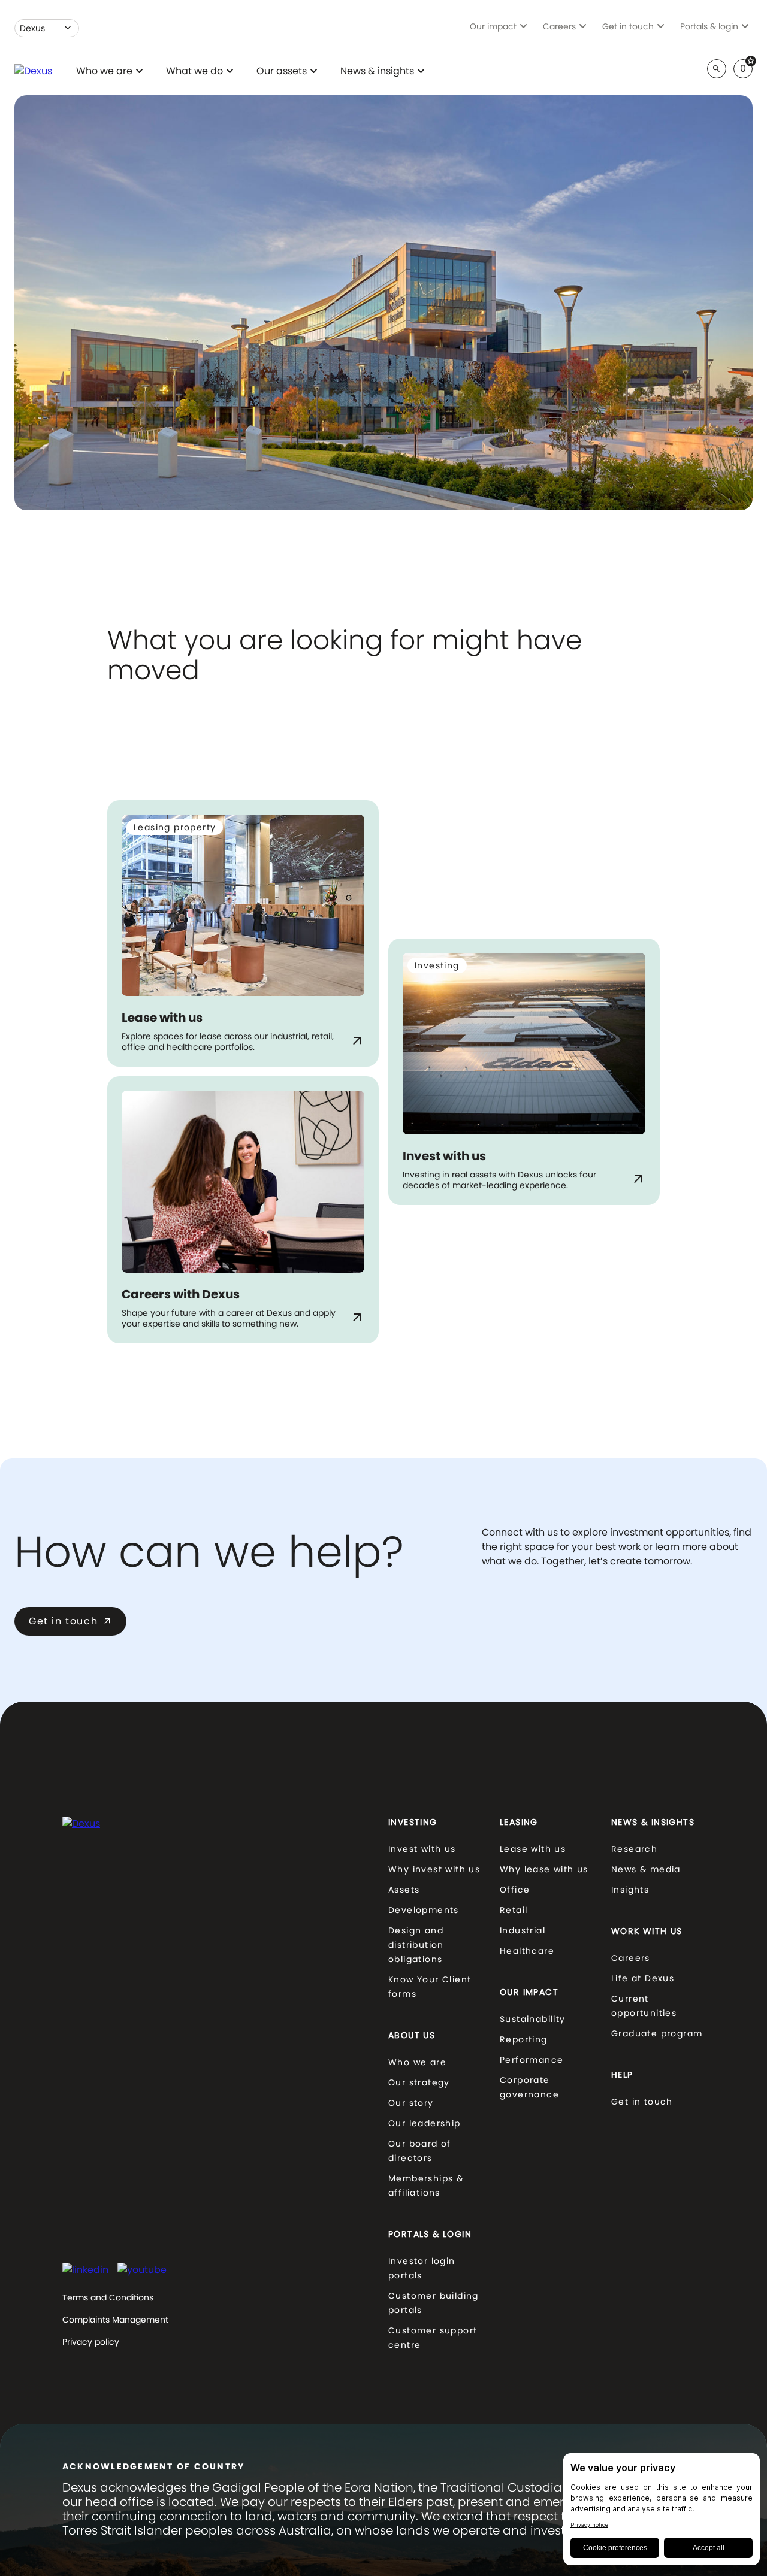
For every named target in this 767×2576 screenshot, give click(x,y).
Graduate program (657, 2033)
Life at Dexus (643, 1978)
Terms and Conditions (108, 2297)
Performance (532, 2060)
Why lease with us (544, 1869)
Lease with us (533, 1849)
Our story (411, 2103)
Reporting (524, 2039)
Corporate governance (529, 2087)
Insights (630, 1890)
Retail (514, 1910)
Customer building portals (434, 2303)
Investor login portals (422, 2268)
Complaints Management (115, 2320)
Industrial (523, 1930)
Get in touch (70, 1621)
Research (634, 1849)
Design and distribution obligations (416, 1945)
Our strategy (419, 2082)
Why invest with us (434, 1869)
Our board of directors (420, 2151)
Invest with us (422, 1849)
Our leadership (425, 2123)
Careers (631, 1958)
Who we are (417, 2062)
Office (515, 1890)
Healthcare (527, 1951)
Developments (424, 1910)
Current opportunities (644, 2006)
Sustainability (533, 2019)
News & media (646, 1869)
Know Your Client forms (430, 1987)
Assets (404, 1890)
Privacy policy (91, 2342)
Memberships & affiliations (426, 2185)
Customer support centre (433, 2338)
